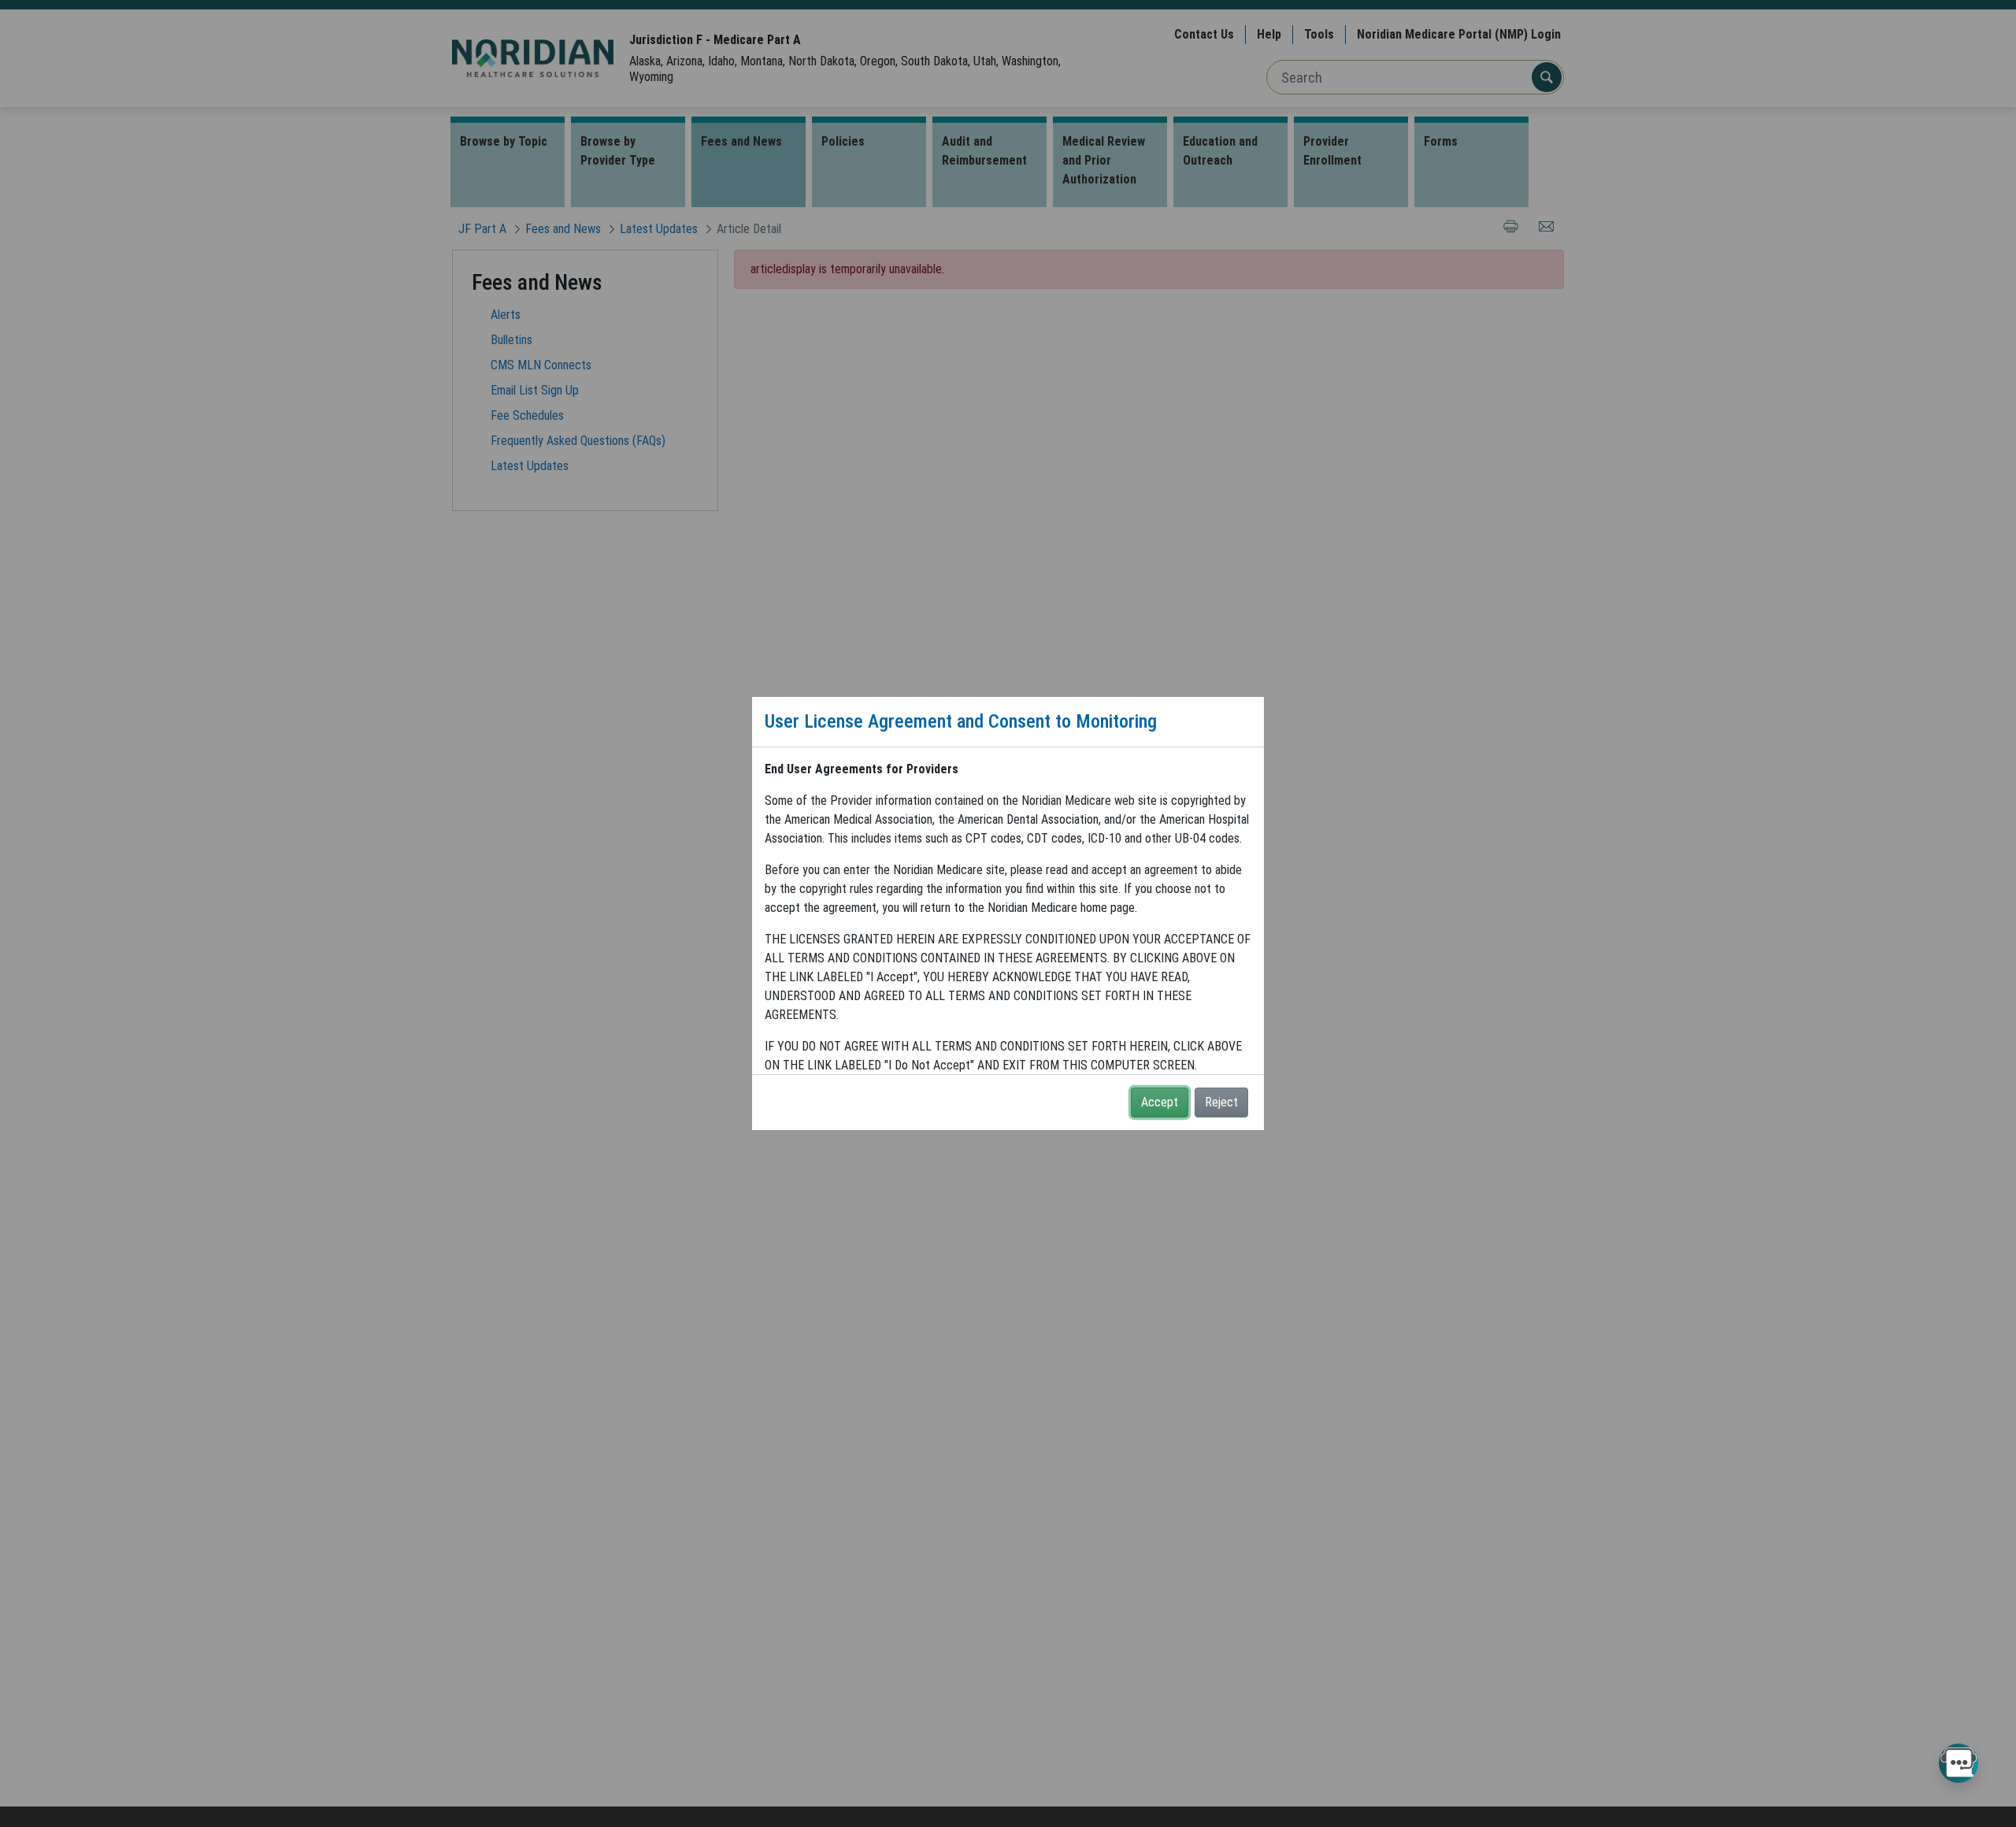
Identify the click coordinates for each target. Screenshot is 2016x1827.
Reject (1221, 1102)
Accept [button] (1160, 1102)
